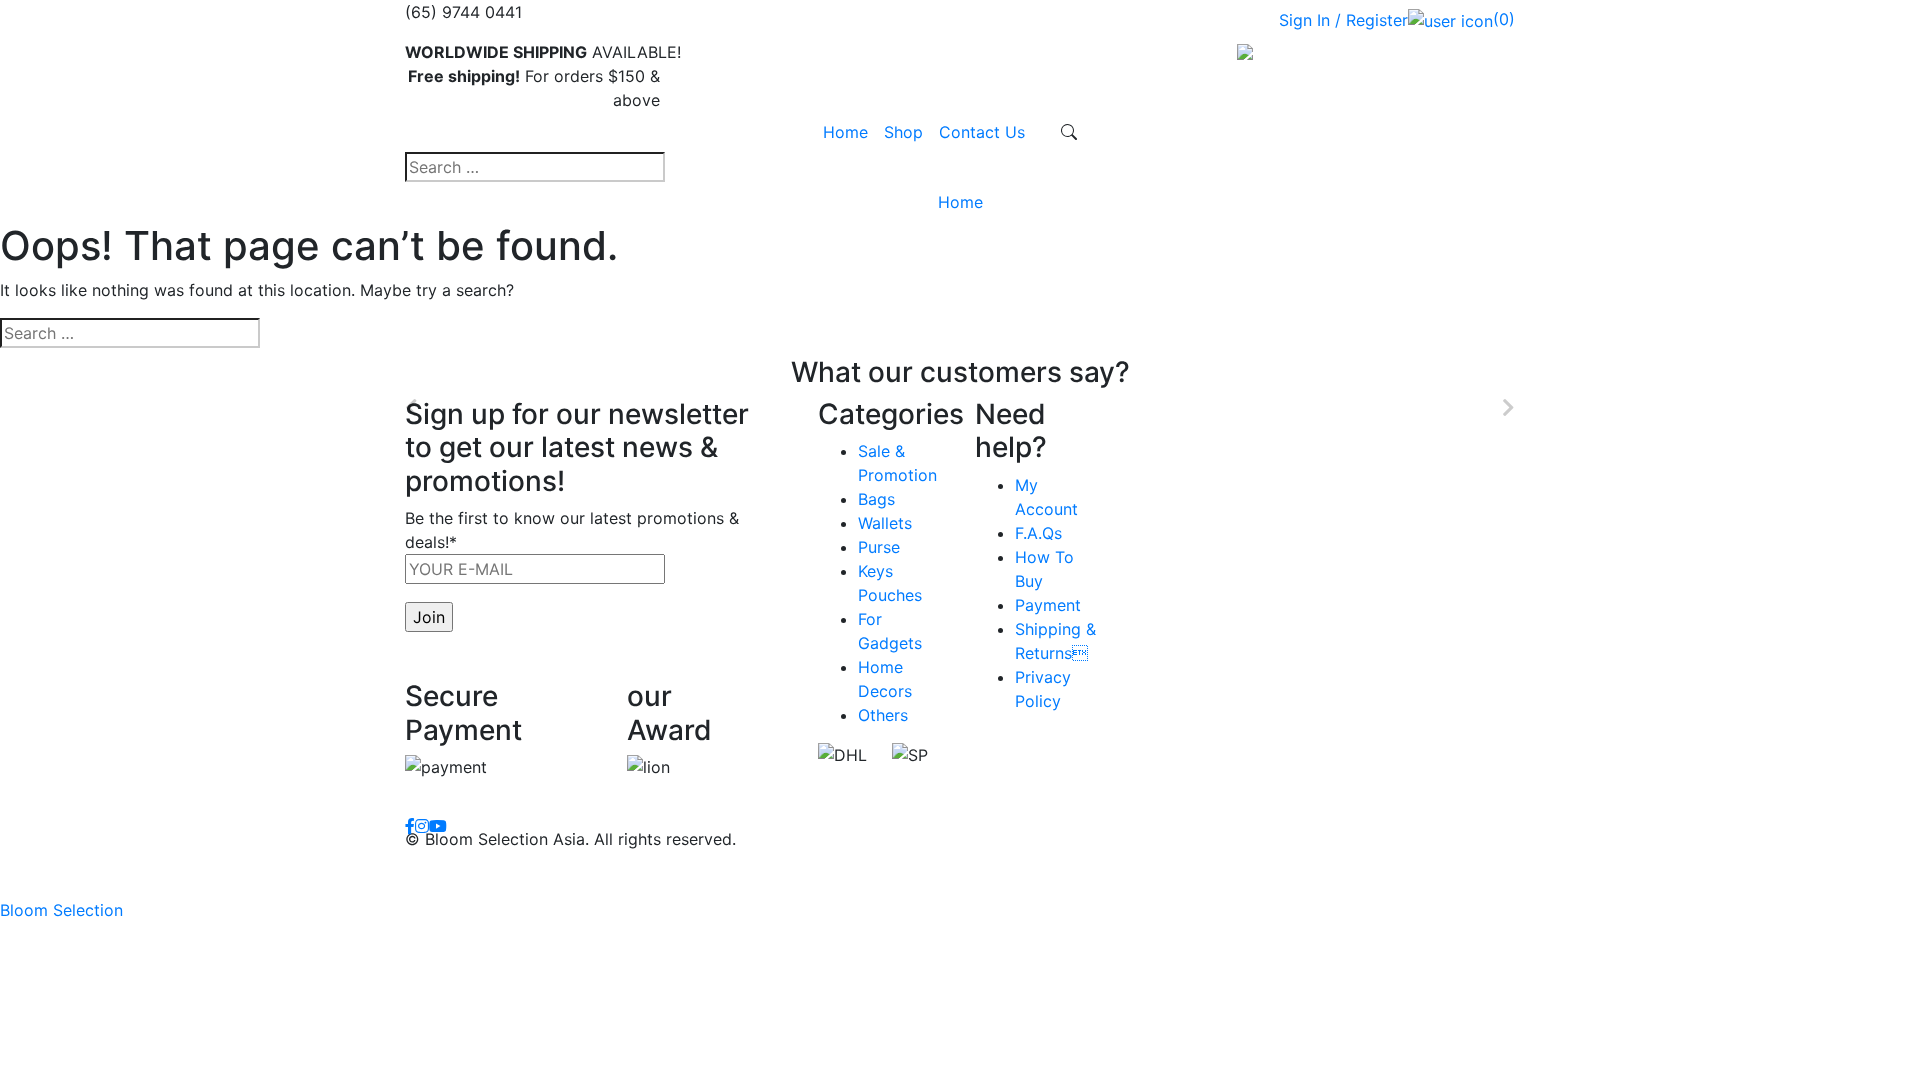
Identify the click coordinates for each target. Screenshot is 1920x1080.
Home (845, 132)
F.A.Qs (1038, 533)
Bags (876, 499)
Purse (879, 547)
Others (883, 715)
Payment (1048, 605)
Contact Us (982, 132)
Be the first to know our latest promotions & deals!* (572, 530)
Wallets (885, 523)
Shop (903, 132)
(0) (1504, 19)
